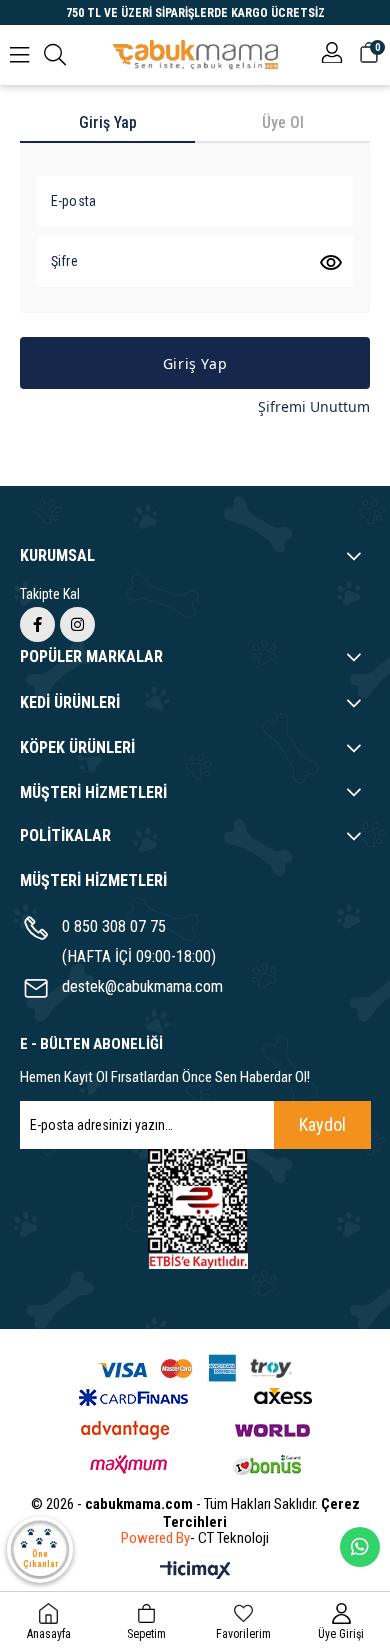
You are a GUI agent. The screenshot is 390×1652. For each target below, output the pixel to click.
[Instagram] (77, 624)
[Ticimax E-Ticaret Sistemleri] (195, 1571)
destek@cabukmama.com (142, 986)
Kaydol (322, 1124)
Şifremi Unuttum (314, 406)
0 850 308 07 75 (114, 926)
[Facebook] (37, 624)
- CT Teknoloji (229, 1538)
